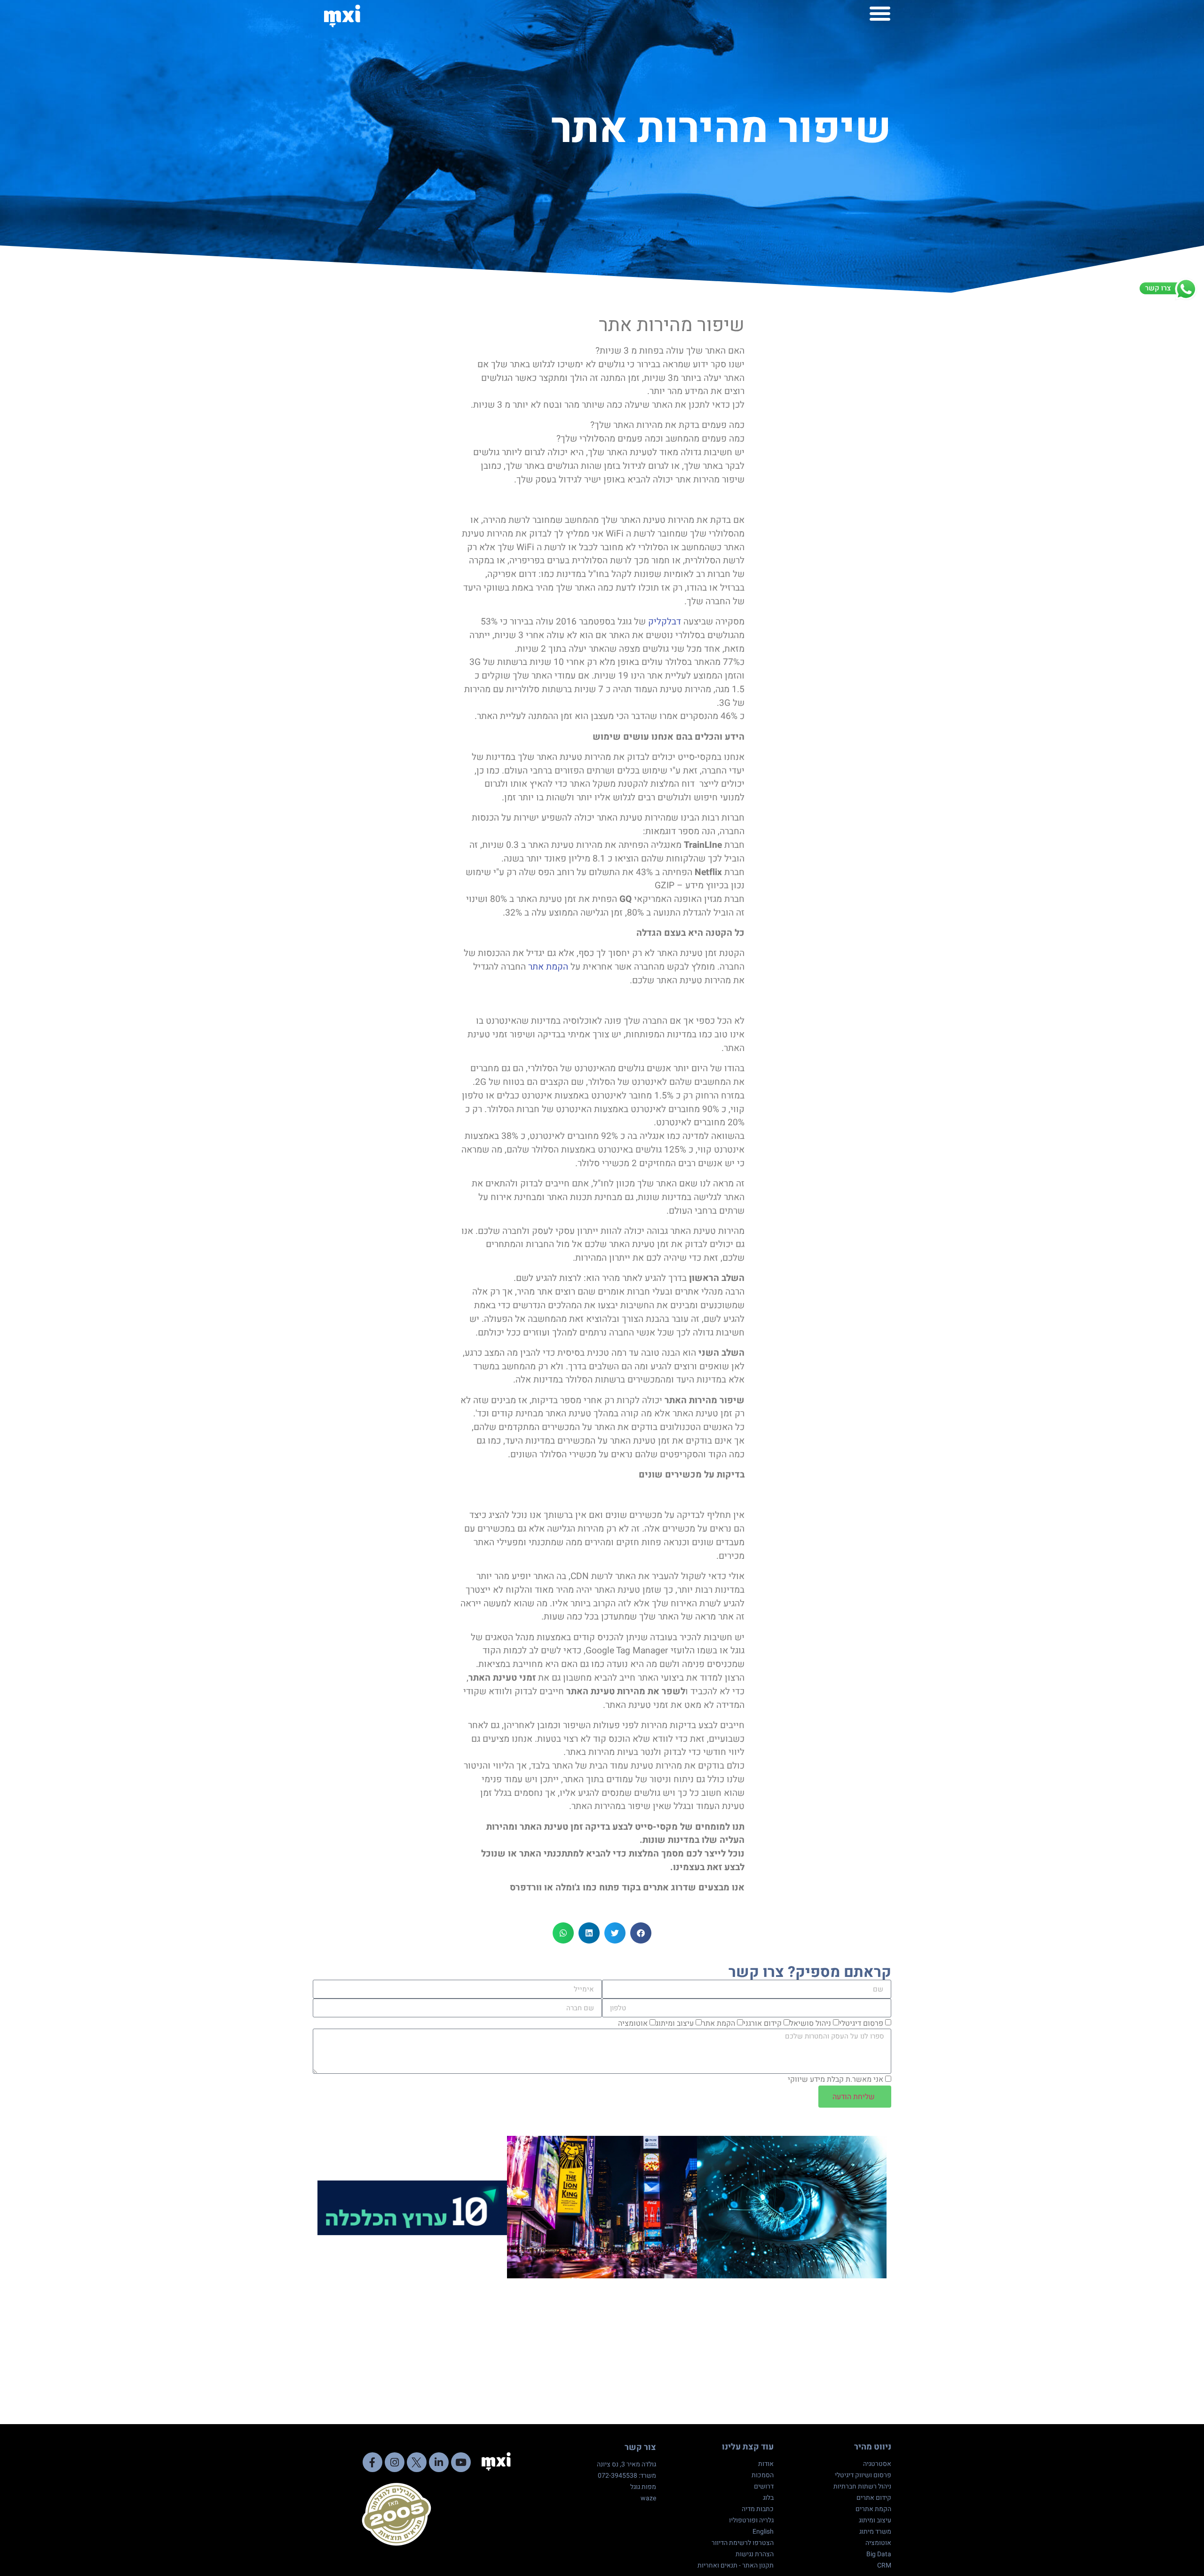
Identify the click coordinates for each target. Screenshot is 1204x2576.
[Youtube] (461, 2462)
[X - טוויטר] (417, 2462)
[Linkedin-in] (439, 2462)
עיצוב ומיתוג (675, 2023)
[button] (880, 13)
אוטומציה (633, 2023)
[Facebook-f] (372, 2462)
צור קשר (640, 2447)
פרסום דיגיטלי (861, 2023)
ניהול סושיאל (810, 2023)
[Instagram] (395, 2462)
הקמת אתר (549, 967)
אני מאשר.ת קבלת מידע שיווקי (836, 2080)
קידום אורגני (762, 2023)
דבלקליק (663, 622)
